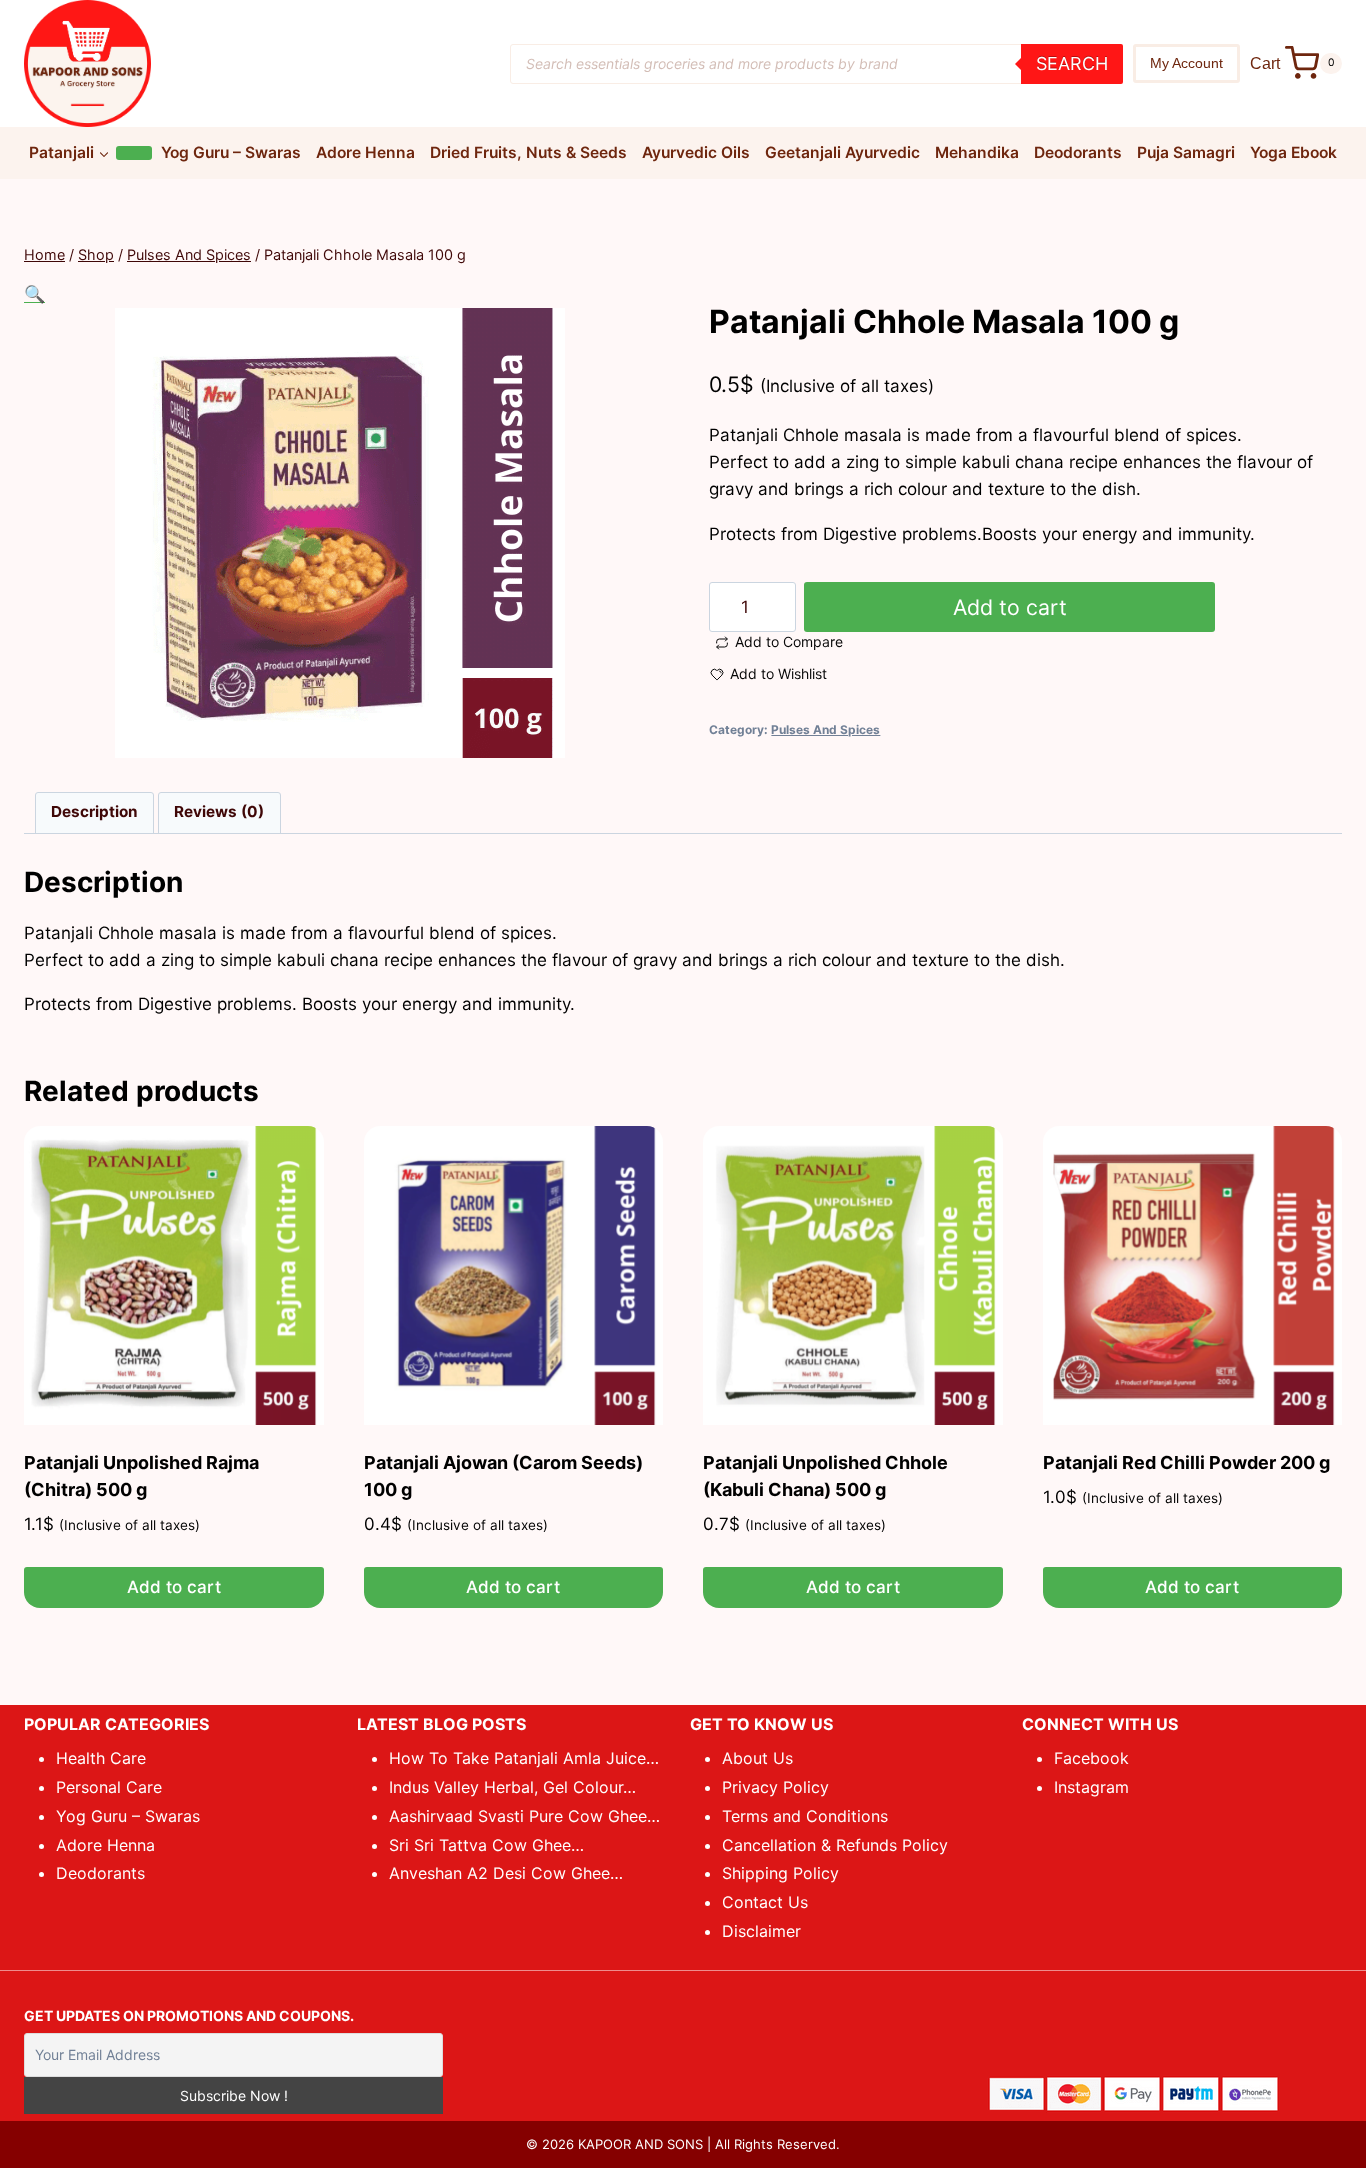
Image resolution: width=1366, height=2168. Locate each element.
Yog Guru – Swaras (231, 152)
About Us (757, 1758)
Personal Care (109, 1787)
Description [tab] (94, 811)
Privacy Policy (775, 1787)
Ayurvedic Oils (696, 152)
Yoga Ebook (1293, 152)
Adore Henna (365, 152)
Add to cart (1010, 607)
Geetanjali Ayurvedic (842, 152)
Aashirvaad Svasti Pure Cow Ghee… (524, 1816)
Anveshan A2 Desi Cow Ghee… (506, 1873)
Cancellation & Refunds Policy (835, 1845)
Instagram (1091, 1787)
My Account (1186, 63)
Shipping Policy (780, 1873)
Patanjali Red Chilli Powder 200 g (1186, 1462)
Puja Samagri (1186, 152)
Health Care (101, 1758)
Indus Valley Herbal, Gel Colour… (512, 1787)
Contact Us (765, 1902)
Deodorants (1078, 152)
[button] (34, 294)
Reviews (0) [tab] (219, 811)
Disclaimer (761, 1931)
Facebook (1091, 1758)
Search (1072, 63)
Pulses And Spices (825, 729)
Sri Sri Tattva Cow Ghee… (486, 1845)
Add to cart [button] (174, 1587)
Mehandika (977, 152)
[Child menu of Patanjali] (134, 153)
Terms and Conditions (805, 1816)
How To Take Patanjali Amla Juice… (524, 1758)
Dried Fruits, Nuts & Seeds (528, 152)
